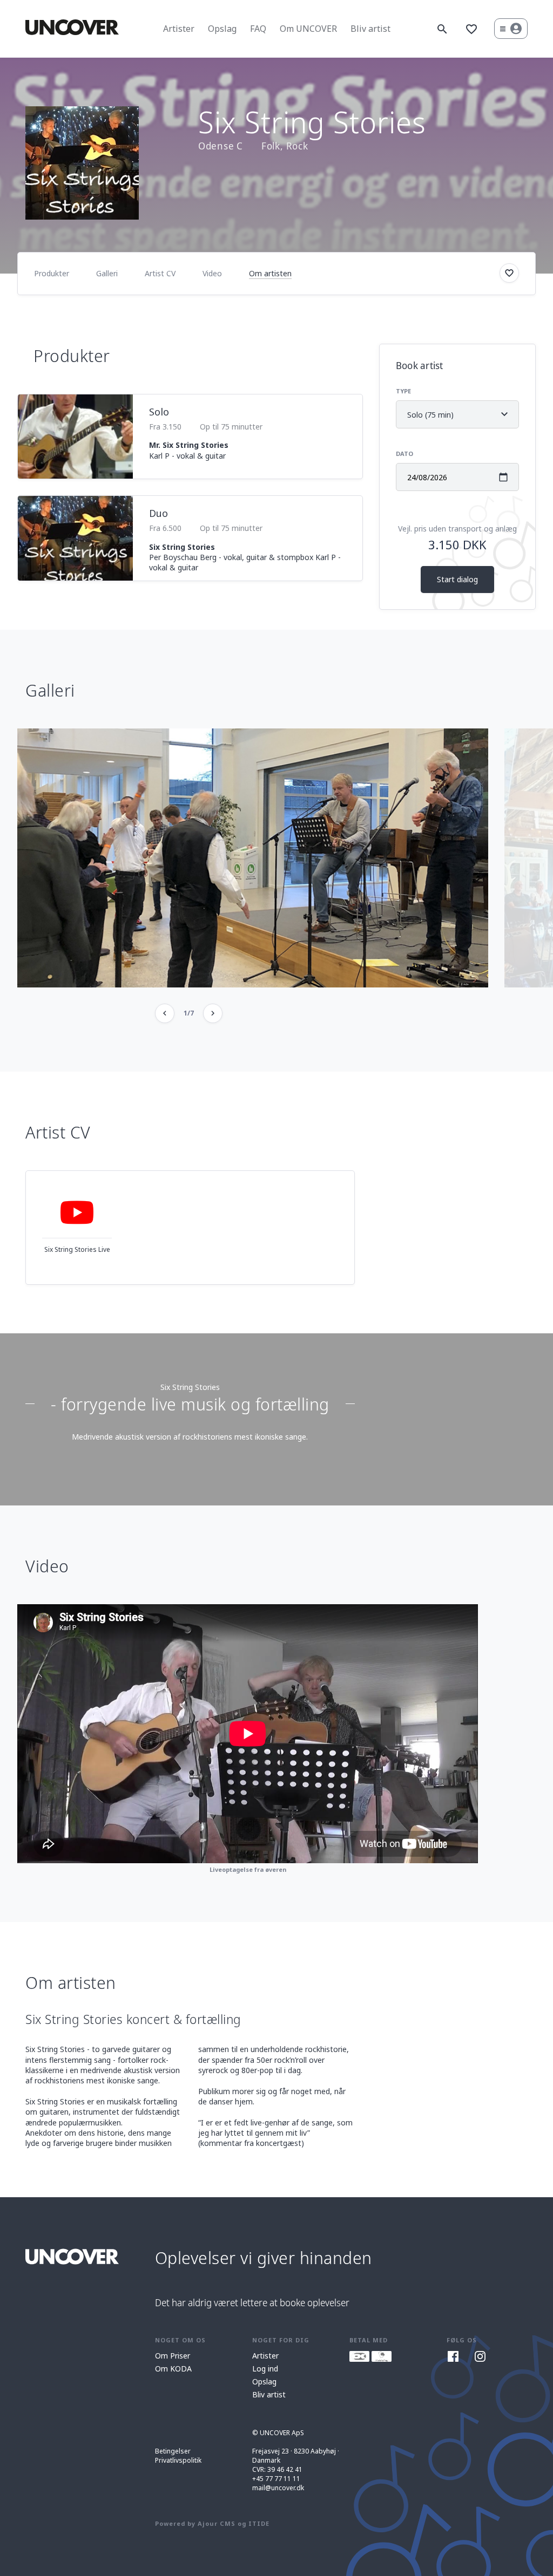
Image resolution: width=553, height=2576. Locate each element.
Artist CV (160, 273)
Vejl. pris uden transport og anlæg (457, 529)
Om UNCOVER (308, 29)
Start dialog (457, 579)
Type (403, 391)
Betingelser (173, 2451)
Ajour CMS (217, 2523)
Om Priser (173, 2356)
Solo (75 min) (445, 419)
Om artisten (270, 273)
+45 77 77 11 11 (276, 2479)
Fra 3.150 (165, 427)
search (442, 29)
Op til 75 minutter (231, 427)
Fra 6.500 (165, 528)
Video (212, 273)
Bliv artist (370, 29)
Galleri (107, 273)
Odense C (221, 146)
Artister (179, 29)
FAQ (258, 29)
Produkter (52, 273)
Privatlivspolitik (178, 2460)
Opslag (222, 29)
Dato (404, 454)
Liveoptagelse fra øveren (248, 1869)
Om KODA (173, 2369)
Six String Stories (190, 1387)
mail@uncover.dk (278, 2488)
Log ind (265, 2369)
